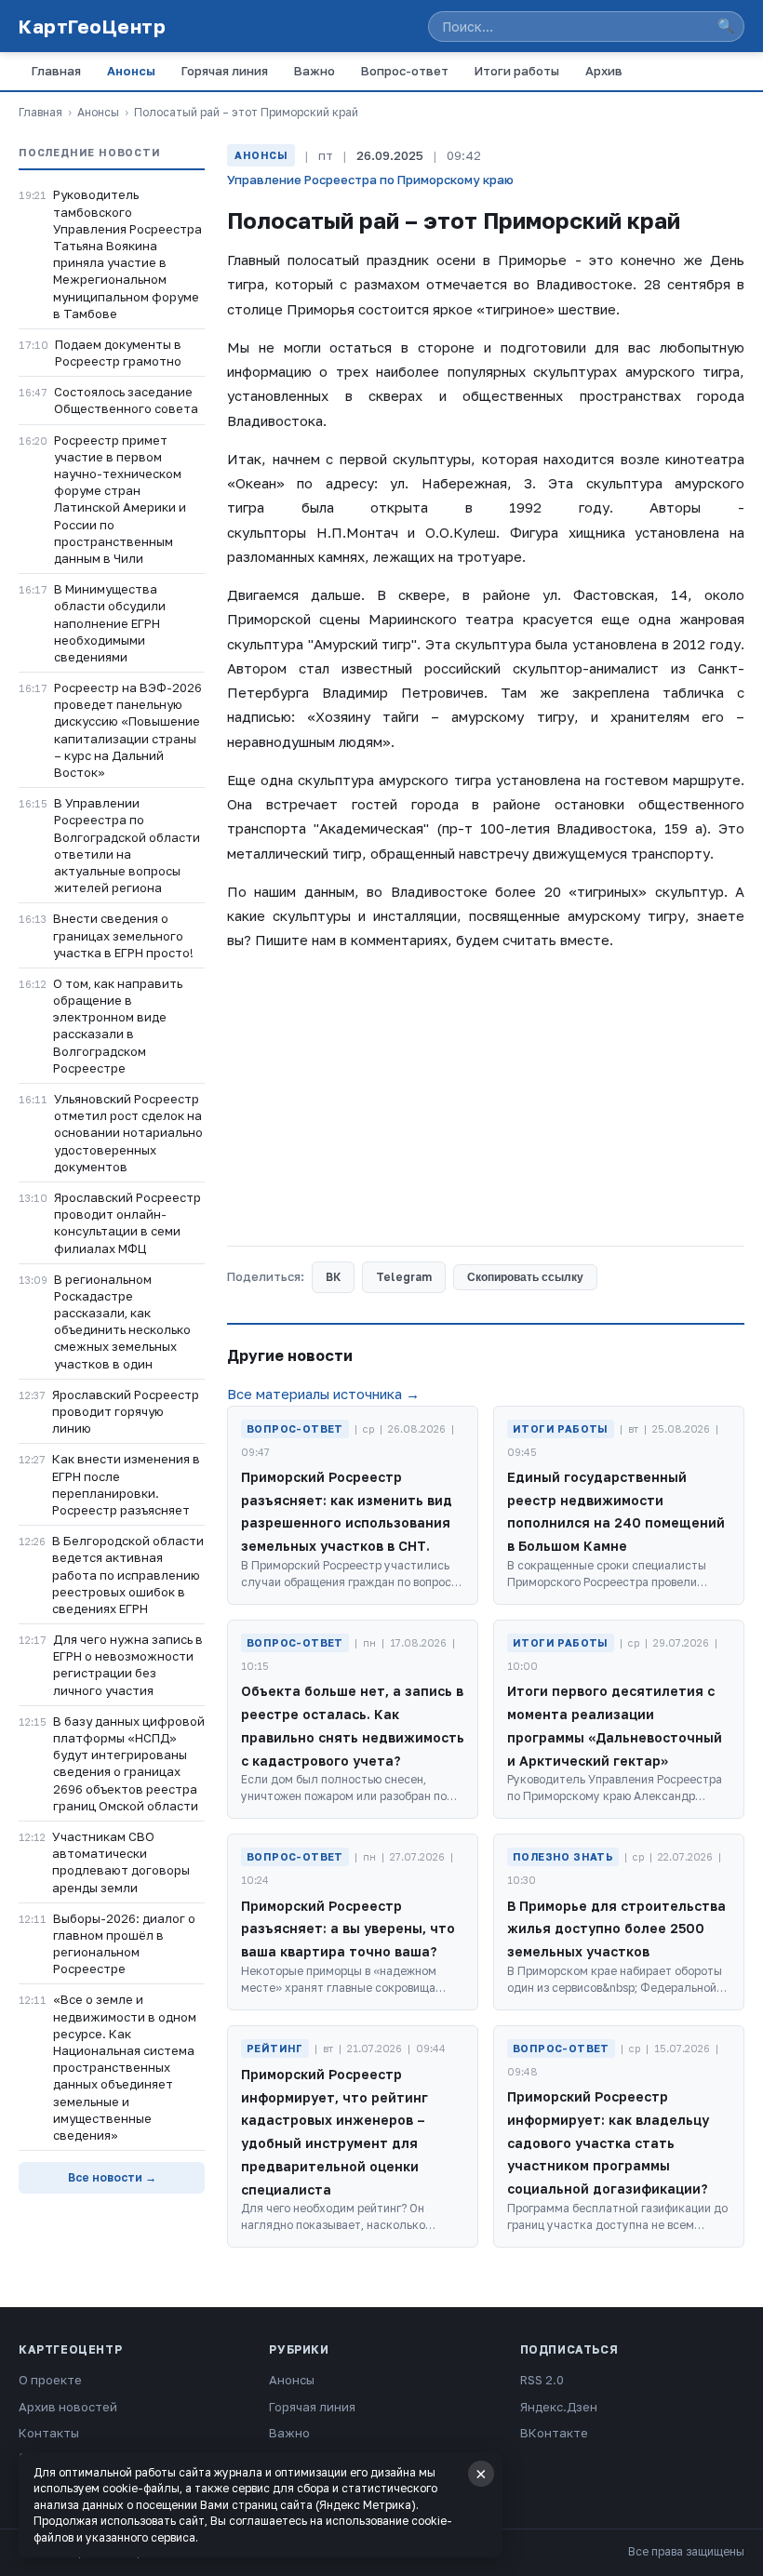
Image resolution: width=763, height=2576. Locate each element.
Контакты (49, 2433)
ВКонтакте (554, 2433)
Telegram (404, 1277)
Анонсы (131, 71)
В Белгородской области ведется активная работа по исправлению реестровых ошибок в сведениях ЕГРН (128, 1575)
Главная (56, 71)
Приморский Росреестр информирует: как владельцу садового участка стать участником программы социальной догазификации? (608, 2142)
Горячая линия (225, 71)
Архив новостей (68, 2407)
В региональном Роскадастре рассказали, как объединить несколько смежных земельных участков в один (122, 1321)
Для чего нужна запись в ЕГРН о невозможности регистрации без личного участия (128, 1665)
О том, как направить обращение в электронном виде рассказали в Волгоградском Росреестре (118, 1026)
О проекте (50, 2380)
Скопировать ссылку (525, 1277)
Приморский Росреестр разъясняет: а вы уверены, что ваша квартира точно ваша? (348, 1929)
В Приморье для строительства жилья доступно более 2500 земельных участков (616, 1929)
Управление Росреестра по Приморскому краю (370, 180)
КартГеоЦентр (92, 26)
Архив (604, 71)
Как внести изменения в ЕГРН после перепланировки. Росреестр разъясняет (126, 1484)
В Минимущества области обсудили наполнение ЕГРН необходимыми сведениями (110, 623)
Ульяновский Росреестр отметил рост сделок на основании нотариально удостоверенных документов (128, 1133)
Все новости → (112, 2177)
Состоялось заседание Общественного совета (126, 400)
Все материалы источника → (323, 1394)
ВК (333, 1277)
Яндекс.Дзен (559, 2407)
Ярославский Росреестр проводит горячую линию (126, 1411)
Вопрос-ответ (405, 71)
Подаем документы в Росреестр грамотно (118, 353)
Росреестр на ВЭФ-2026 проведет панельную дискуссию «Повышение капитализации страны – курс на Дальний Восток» (128, 730)
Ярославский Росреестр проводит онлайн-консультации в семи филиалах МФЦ (127, 1223)
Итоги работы (517, 71)
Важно (315, 71)
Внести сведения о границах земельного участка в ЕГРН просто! (123, 935)
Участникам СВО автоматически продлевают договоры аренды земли (121, 1862)
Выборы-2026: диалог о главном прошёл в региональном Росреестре (124, 1944)
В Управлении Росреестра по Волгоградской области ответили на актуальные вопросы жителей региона (127, 845)
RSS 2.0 (542, 2380)
